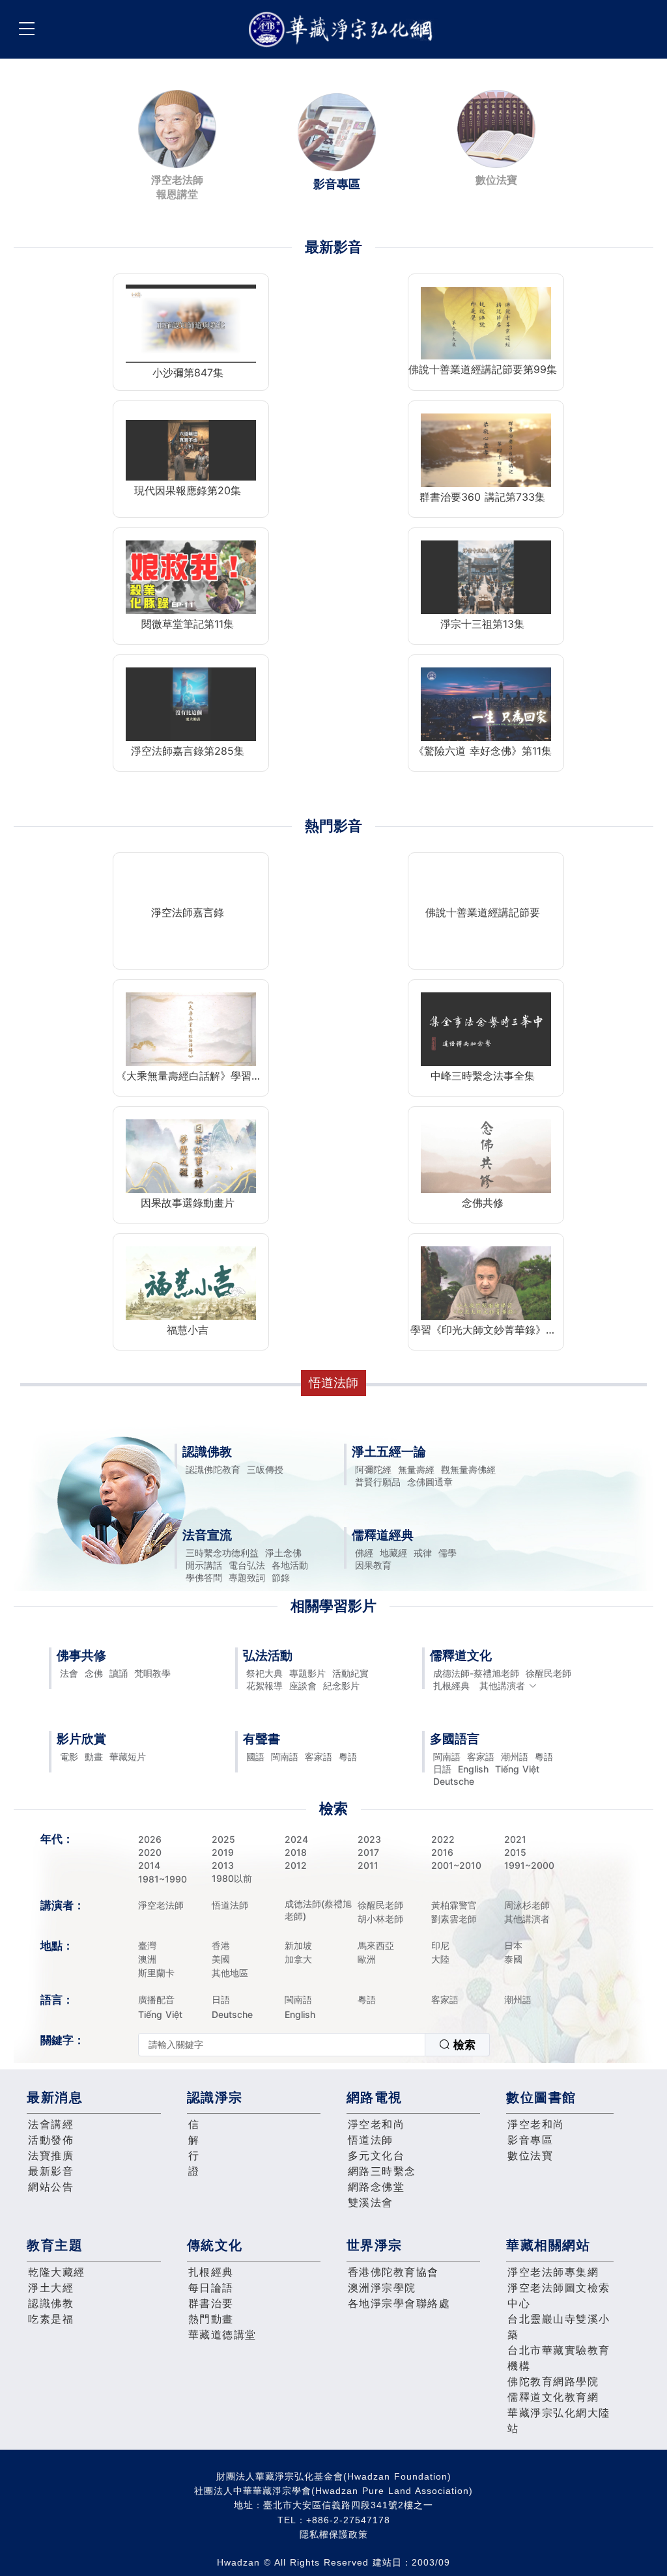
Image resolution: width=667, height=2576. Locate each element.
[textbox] (282, 2045)
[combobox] (314, 2045)
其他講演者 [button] (502, 1686)
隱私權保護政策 (334, 2534)
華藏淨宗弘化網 (343, 30)
